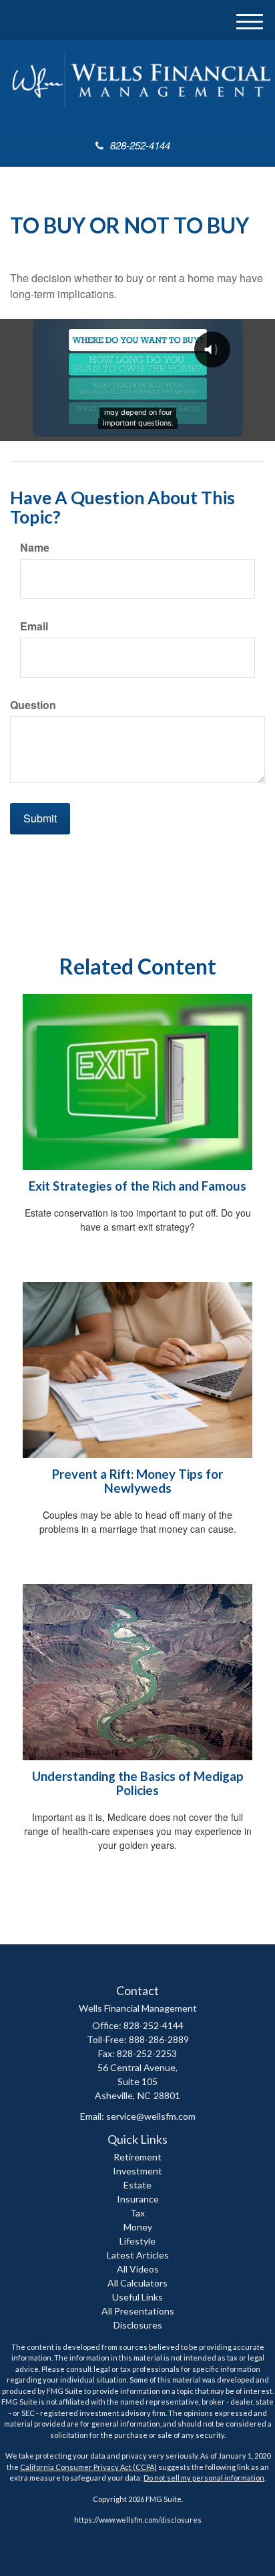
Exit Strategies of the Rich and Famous (137, 1186)
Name (35, 548)
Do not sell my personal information (204, 2478)
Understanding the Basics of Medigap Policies (138, 1783)
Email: (138, 2116)
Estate (137, 2185)
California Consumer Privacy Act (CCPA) (88, 2467)
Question (33, 705)
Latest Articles (138, 2255)
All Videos (138, 2269)
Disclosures (138, 2325)
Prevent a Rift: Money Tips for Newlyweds (137, 1481)
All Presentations (138, 2311)
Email (34, 626)
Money (138, 2227)
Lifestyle (137, 2241)
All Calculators (137, 2283)
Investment (137, 2171)
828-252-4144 (140, 145)
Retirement (137, 2157)
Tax (137, 2213)
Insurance (138, 2199)
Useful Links (137, 2297)
